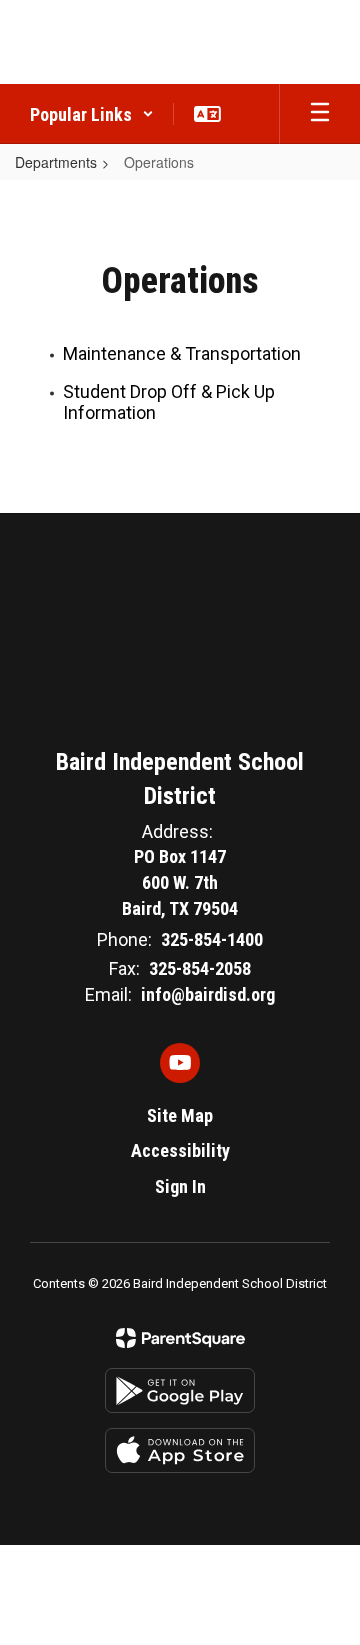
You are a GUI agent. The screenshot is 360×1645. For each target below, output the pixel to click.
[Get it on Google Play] (180, 1390)
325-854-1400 (212, 939)
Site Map (180, 1115)
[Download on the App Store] (180, 1450)
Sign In (180, 1186)
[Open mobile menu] (320, 114)
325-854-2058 (200, 968)
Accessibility (180, 1150)
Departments (56, 162)
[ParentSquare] (180, 1338)
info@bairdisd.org (208, 994)
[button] (92, 114)
